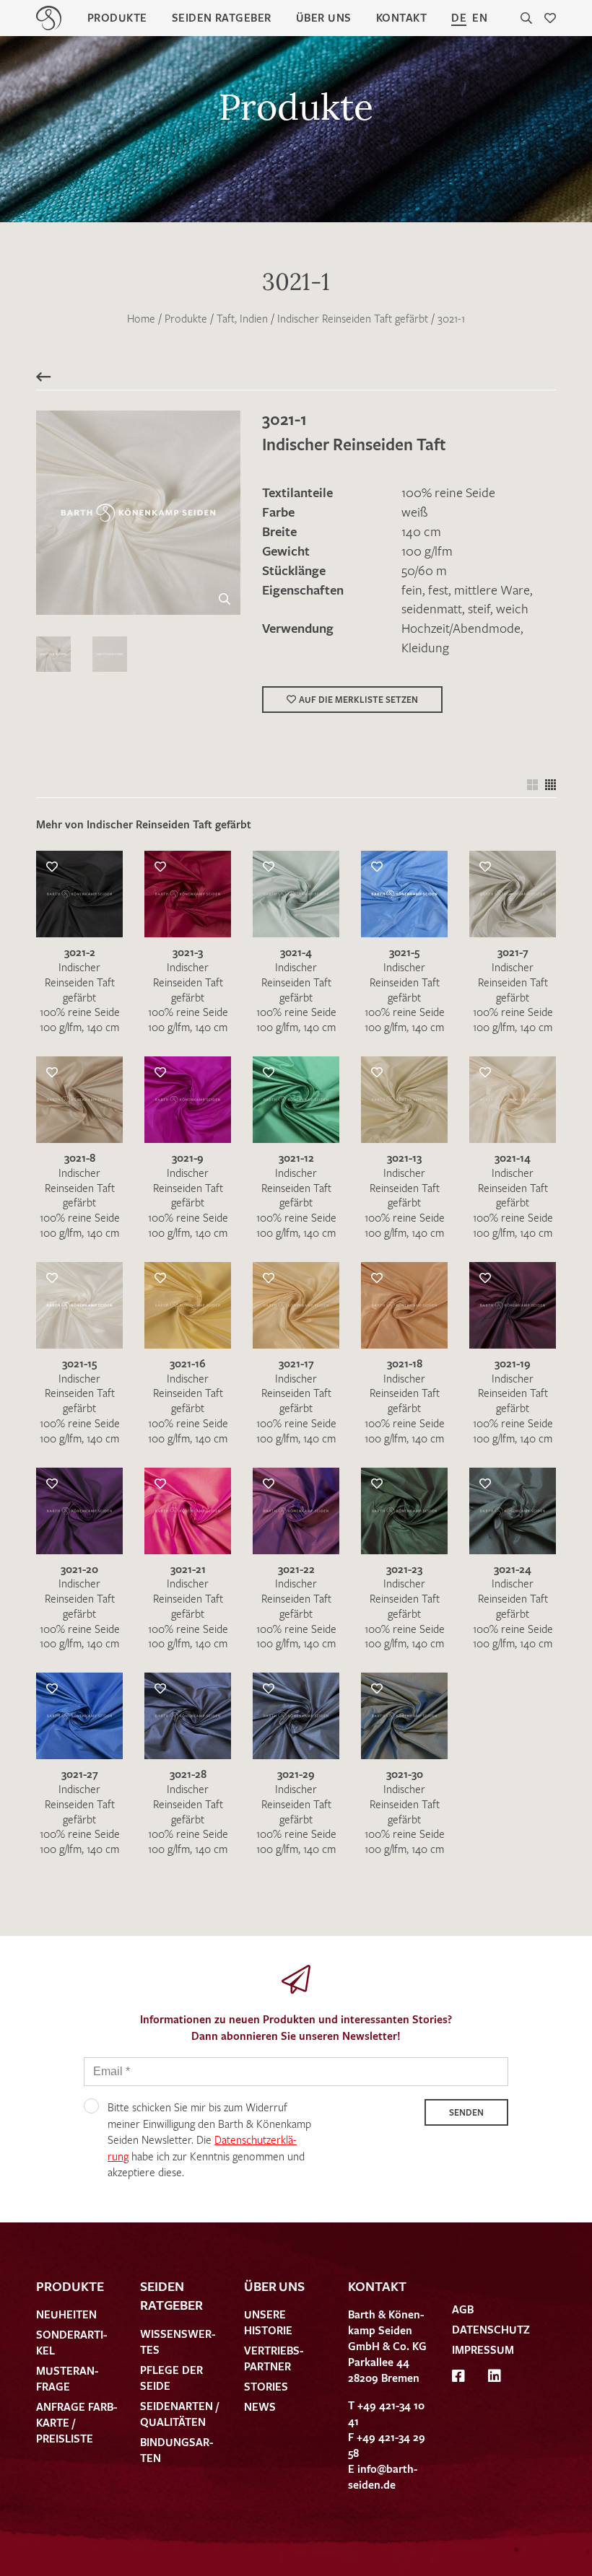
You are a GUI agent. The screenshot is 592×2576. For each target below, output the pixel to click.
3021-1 (451, 318)
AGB (463, 2309)
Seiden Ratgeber (222, 17)
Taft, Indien (242, 318)
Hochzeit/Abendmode (461, 628)
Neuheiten (66, 2314)
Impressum (483, 2349)
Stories (266, 2386)
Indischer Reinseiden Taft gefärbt (353, 318)
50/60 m (424, 570)
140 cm (421, 531)
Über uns (324, 17)
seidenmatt (432, 608)
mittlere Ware (492, 590)
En (480, 17)
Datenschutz (491, 2329)
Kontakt (401, 17)
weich (512, 608)
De (459, 17)
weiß (414, 512)
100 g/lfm (427, 551)
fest (438, 590)
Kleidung (425, 647)
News (260, 2406)
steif (479, 608)
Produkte (117, 17)
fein (412, 590)
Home (141, 318)
